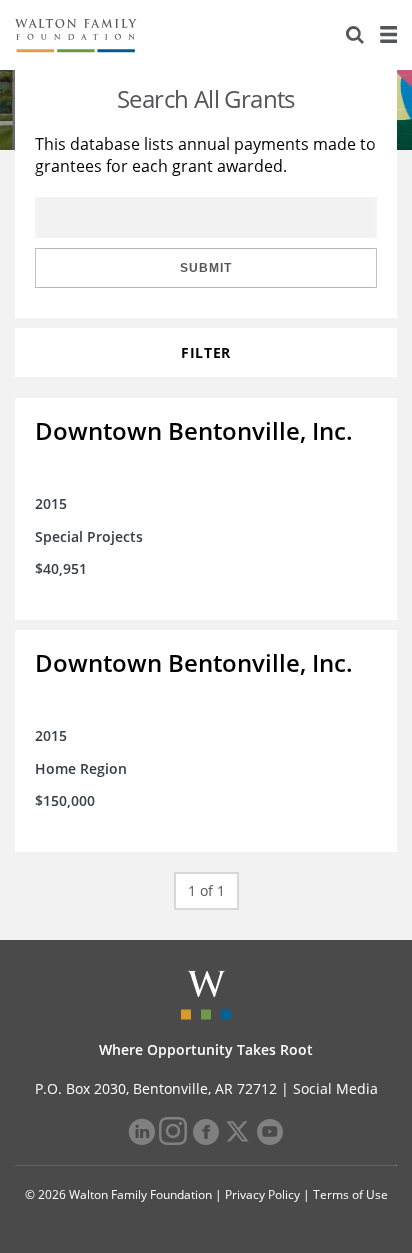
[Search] (355, 35)
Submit (206, 268)
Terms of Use (350, 1194)
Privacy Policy (262, 1194)
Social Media (335, 1088)
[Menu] (388, 35)
